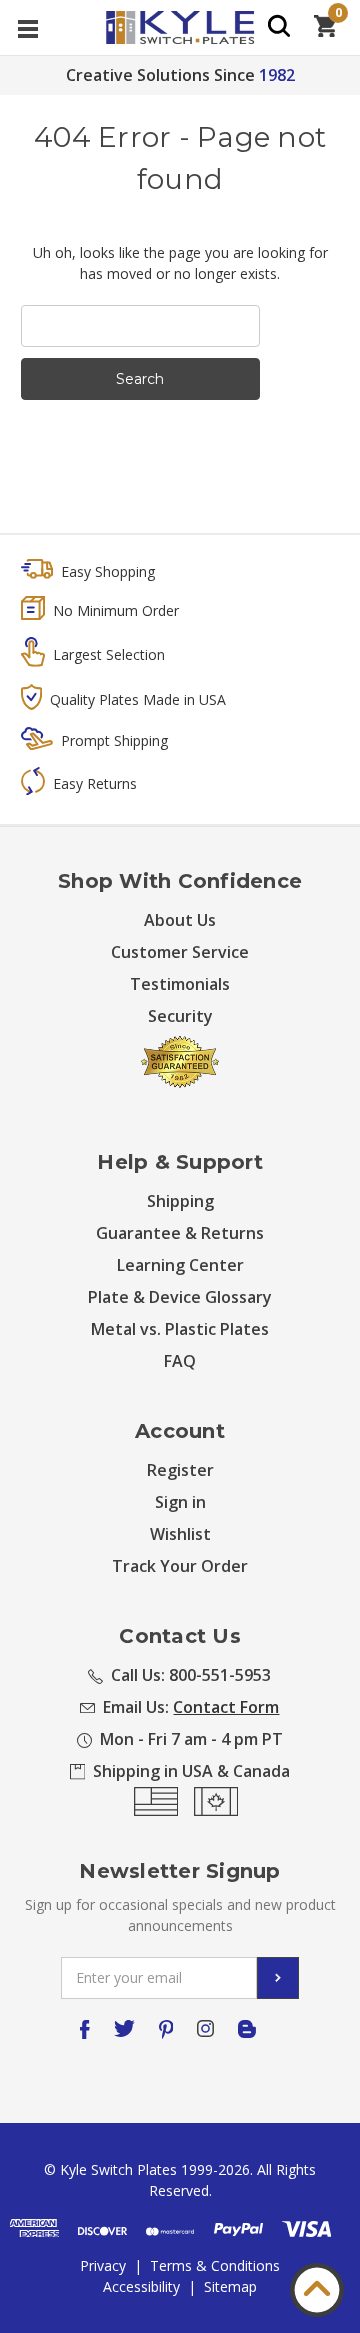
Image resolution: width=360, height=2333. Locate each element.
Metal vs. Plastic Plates (180, 1329)
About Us (180, 920)
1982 (277, 75)
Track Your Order (180, 1566)
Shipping (180, 1201)
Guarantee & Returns (180, 1233)
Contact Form (226, 1707)
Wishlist (180, 1534)
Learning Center (180, 1265)
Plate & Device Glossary (180, 1297)
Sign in (180, 1502)
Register (180, 1470)
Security (180, 1016)
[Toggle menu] (27, 27)
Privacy (103, 2265)
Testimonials (180, 984)
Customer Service (180, 952)
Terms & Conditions (215, 2265)
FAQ (180, 1361)
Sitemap (230, 2286)
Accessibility (141, 2286)
